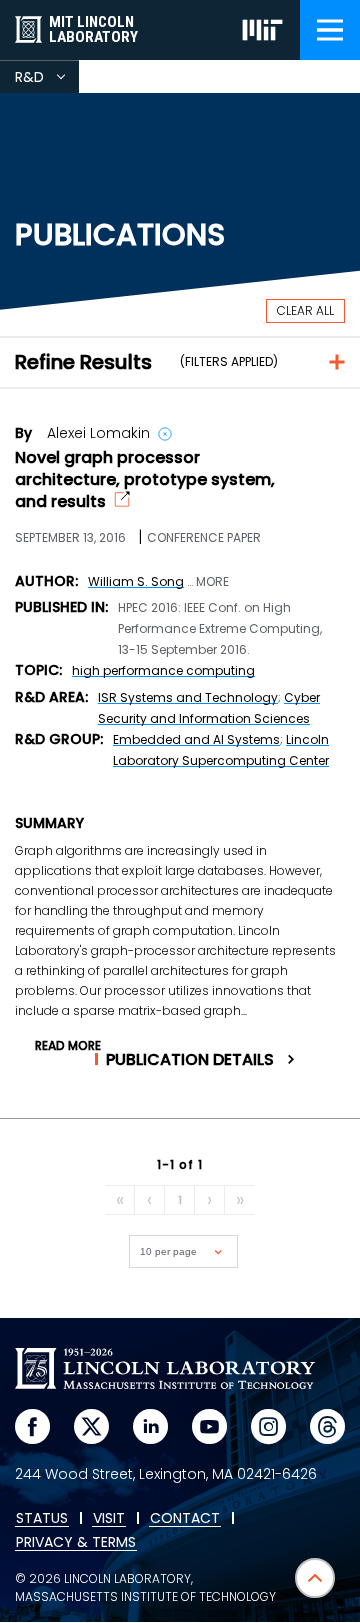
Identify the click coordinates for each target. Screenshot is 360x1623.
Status (42, 1519)
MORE (212, 582)
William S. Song (136, 581)
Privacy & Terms (76, 1543)
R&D (47, 80)
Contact (185, 1519)
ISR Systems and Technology (188, 697)
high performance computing (163, 670)
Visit (109, 1519)
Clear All (305, 310)
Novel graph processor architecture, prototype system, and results (145, 480)
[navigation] (330, 30)
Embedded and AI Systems (196, 739)
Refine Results (83, 362)
